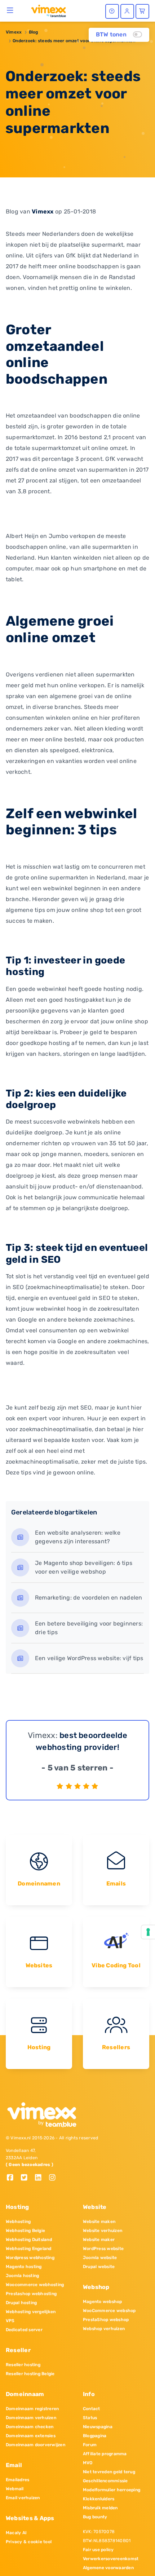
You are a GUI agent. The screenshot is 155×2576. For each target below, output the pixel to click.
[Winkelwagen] (142, 11)
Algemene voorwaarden (108, 2568)
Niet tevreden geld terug (109, 2472)
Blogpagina (95, 2436)
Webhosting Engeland (29, 2249)
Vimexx (14, 32)
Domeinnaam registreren (32, 2409)
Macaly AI (16, 2533)
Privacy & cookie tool (29, 2542)
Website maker (99, 2240)
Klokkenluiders (99, 2499)
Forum (90, 2445)
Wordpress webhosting (30, 2258)
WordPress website (103, 2249)
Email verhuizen (23, 2498)
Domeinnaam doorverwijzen (36, 2445)
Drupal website (99, 2267)
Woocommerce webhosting (35, 2285)
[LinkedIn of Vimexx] (41, 2178)
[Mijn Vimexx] (127, 11)
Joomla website (100, 2258)
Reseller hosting (23, 2365)
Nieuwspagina (98, 2427)
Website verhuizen (103, 2231)
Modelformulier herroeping (112, 2490)
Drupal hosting (21, 2303)
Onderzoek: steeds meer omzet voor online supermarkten (74, 41)
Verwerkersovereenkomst (111, 2559)
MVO (88, 2463)
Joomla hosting (22, 2276)
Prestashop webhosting (31, 2294)
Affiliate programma (105, 2454)
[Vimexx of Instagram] (54, 2178)
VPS (10, 2321)
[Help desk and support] (112, 11)
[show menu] (10, 10)
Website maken (99, 2222)
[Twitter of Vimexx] (27, 2178)
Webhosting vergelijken (31, 2312)
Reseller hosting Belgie (30, 2374)
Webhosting (18, 2222)
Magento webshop (103, 2302)
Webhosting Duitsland (29, 2240)
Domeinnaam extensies (31, 2436)
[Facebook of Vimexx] (13, 2178)
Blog (34, 32)
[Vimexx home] (46, 10)
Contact (92, 2409)
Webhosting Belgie (25, 2231)
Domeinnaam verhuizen (31, 2418)
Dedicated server (24, 2330)
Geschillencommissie (105, 2481)
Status (90, 2418)
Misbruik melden (100, 2508)
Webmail (15, 2489)
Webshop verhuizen (104, 2329)
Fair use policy (98, 2550)
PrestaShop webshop (106, 2320)
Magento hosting (24, 2267)
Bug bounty (95, 2517)
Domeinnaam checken (30, 2427)
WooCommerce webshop (109, 2311)
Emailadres (17, 2480)
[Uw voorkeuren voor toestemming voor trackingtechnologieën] (148, 1932)
